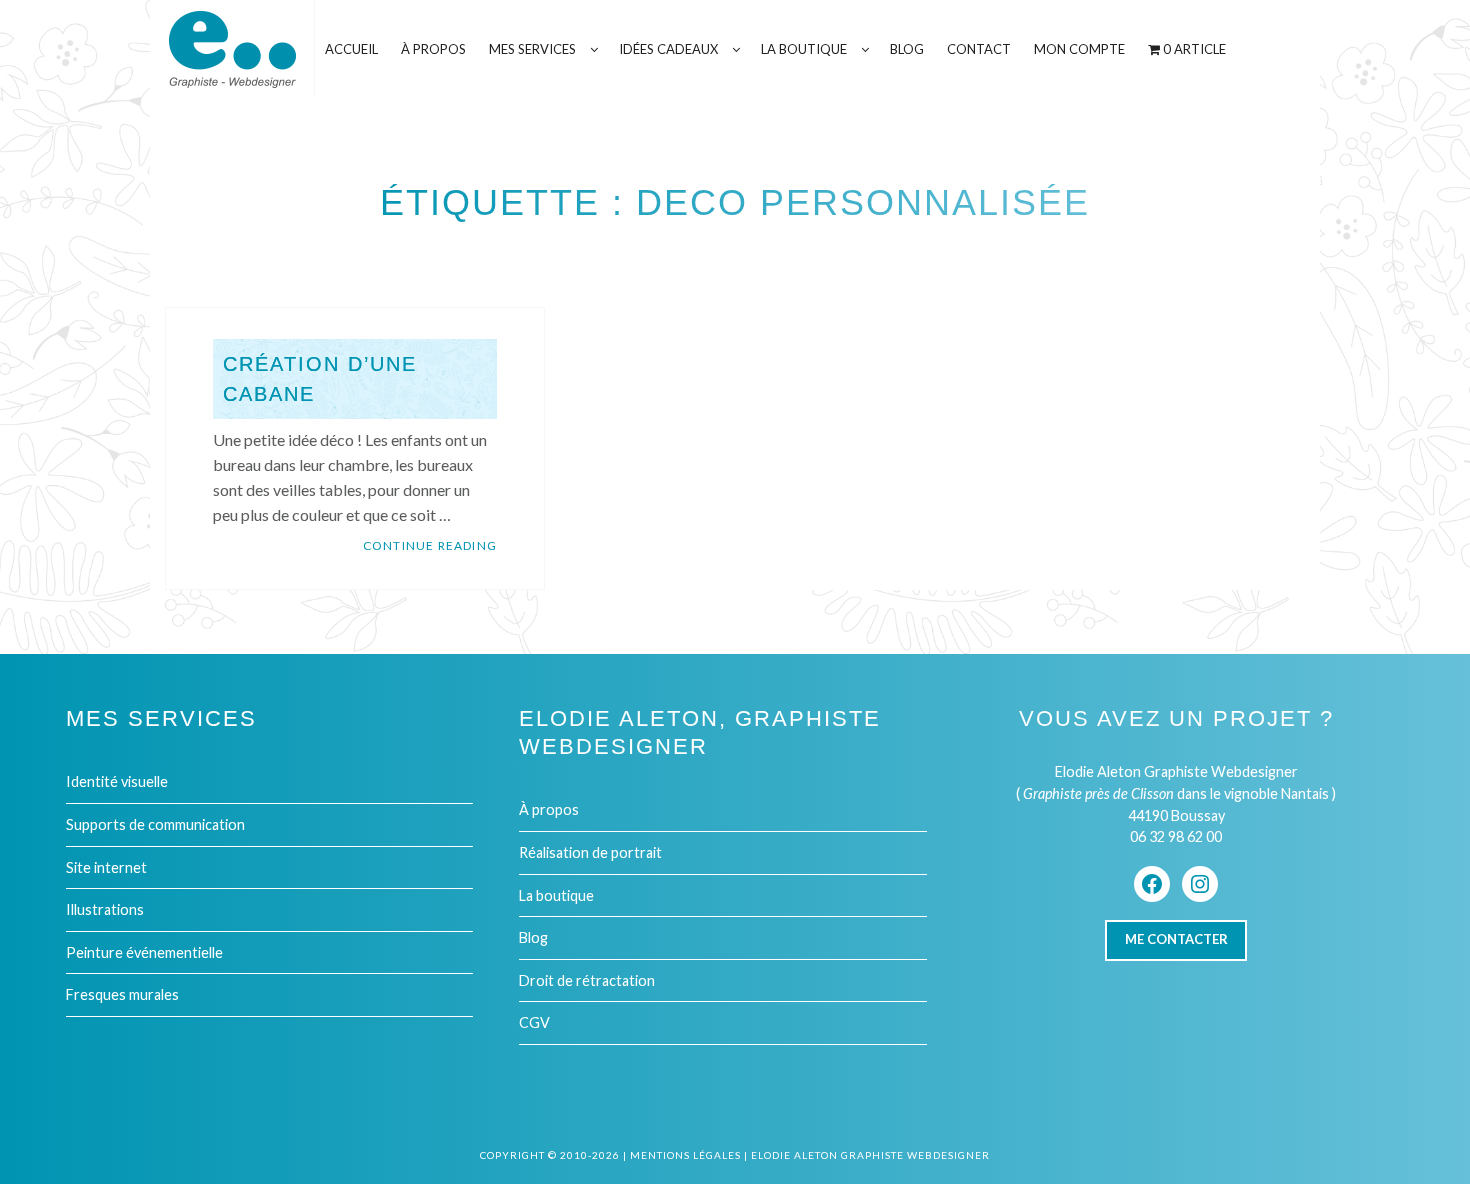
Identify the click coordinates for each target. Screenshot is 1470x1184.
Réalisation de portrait (590, 852)
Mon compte (1079, 49)
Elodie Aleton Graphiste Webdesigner (870, 1155)
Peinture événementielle (144, 952)
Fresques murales (122, 994)
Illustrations (105, 909)
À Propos (433, 49)
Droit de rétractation (587, 980)
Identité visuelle (117, 781)
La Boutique (804, 49)
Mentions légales (685, 1155)
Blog (907, 49)
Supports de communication (155, 824)
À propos (549, 809)
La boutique (556, 895)
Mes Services (532, 49)
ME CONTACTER (1176, 939)
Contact (979, 49)
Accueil (351, 49)
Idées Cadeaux (668, 49)
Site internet (106, 867)
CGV (534, 1022)
